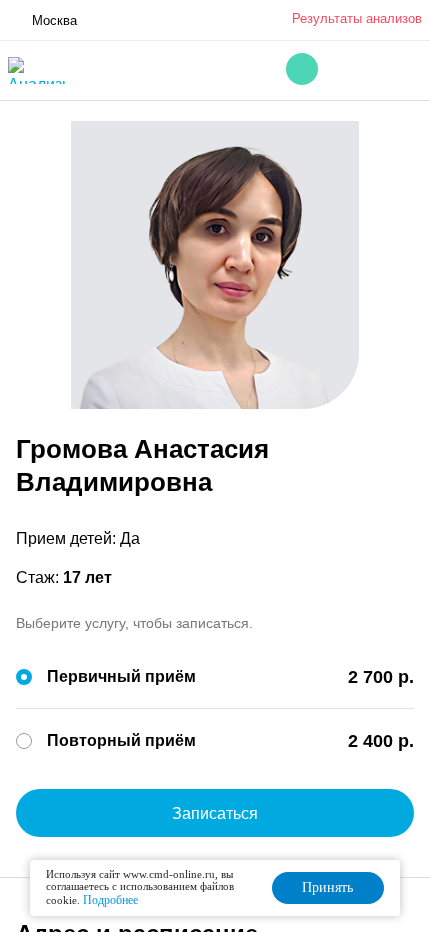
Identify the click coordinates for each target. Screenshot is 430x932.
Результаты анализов (357, 18)
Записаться (215, 813)
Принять (327, 887)
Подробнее (110, 900)
